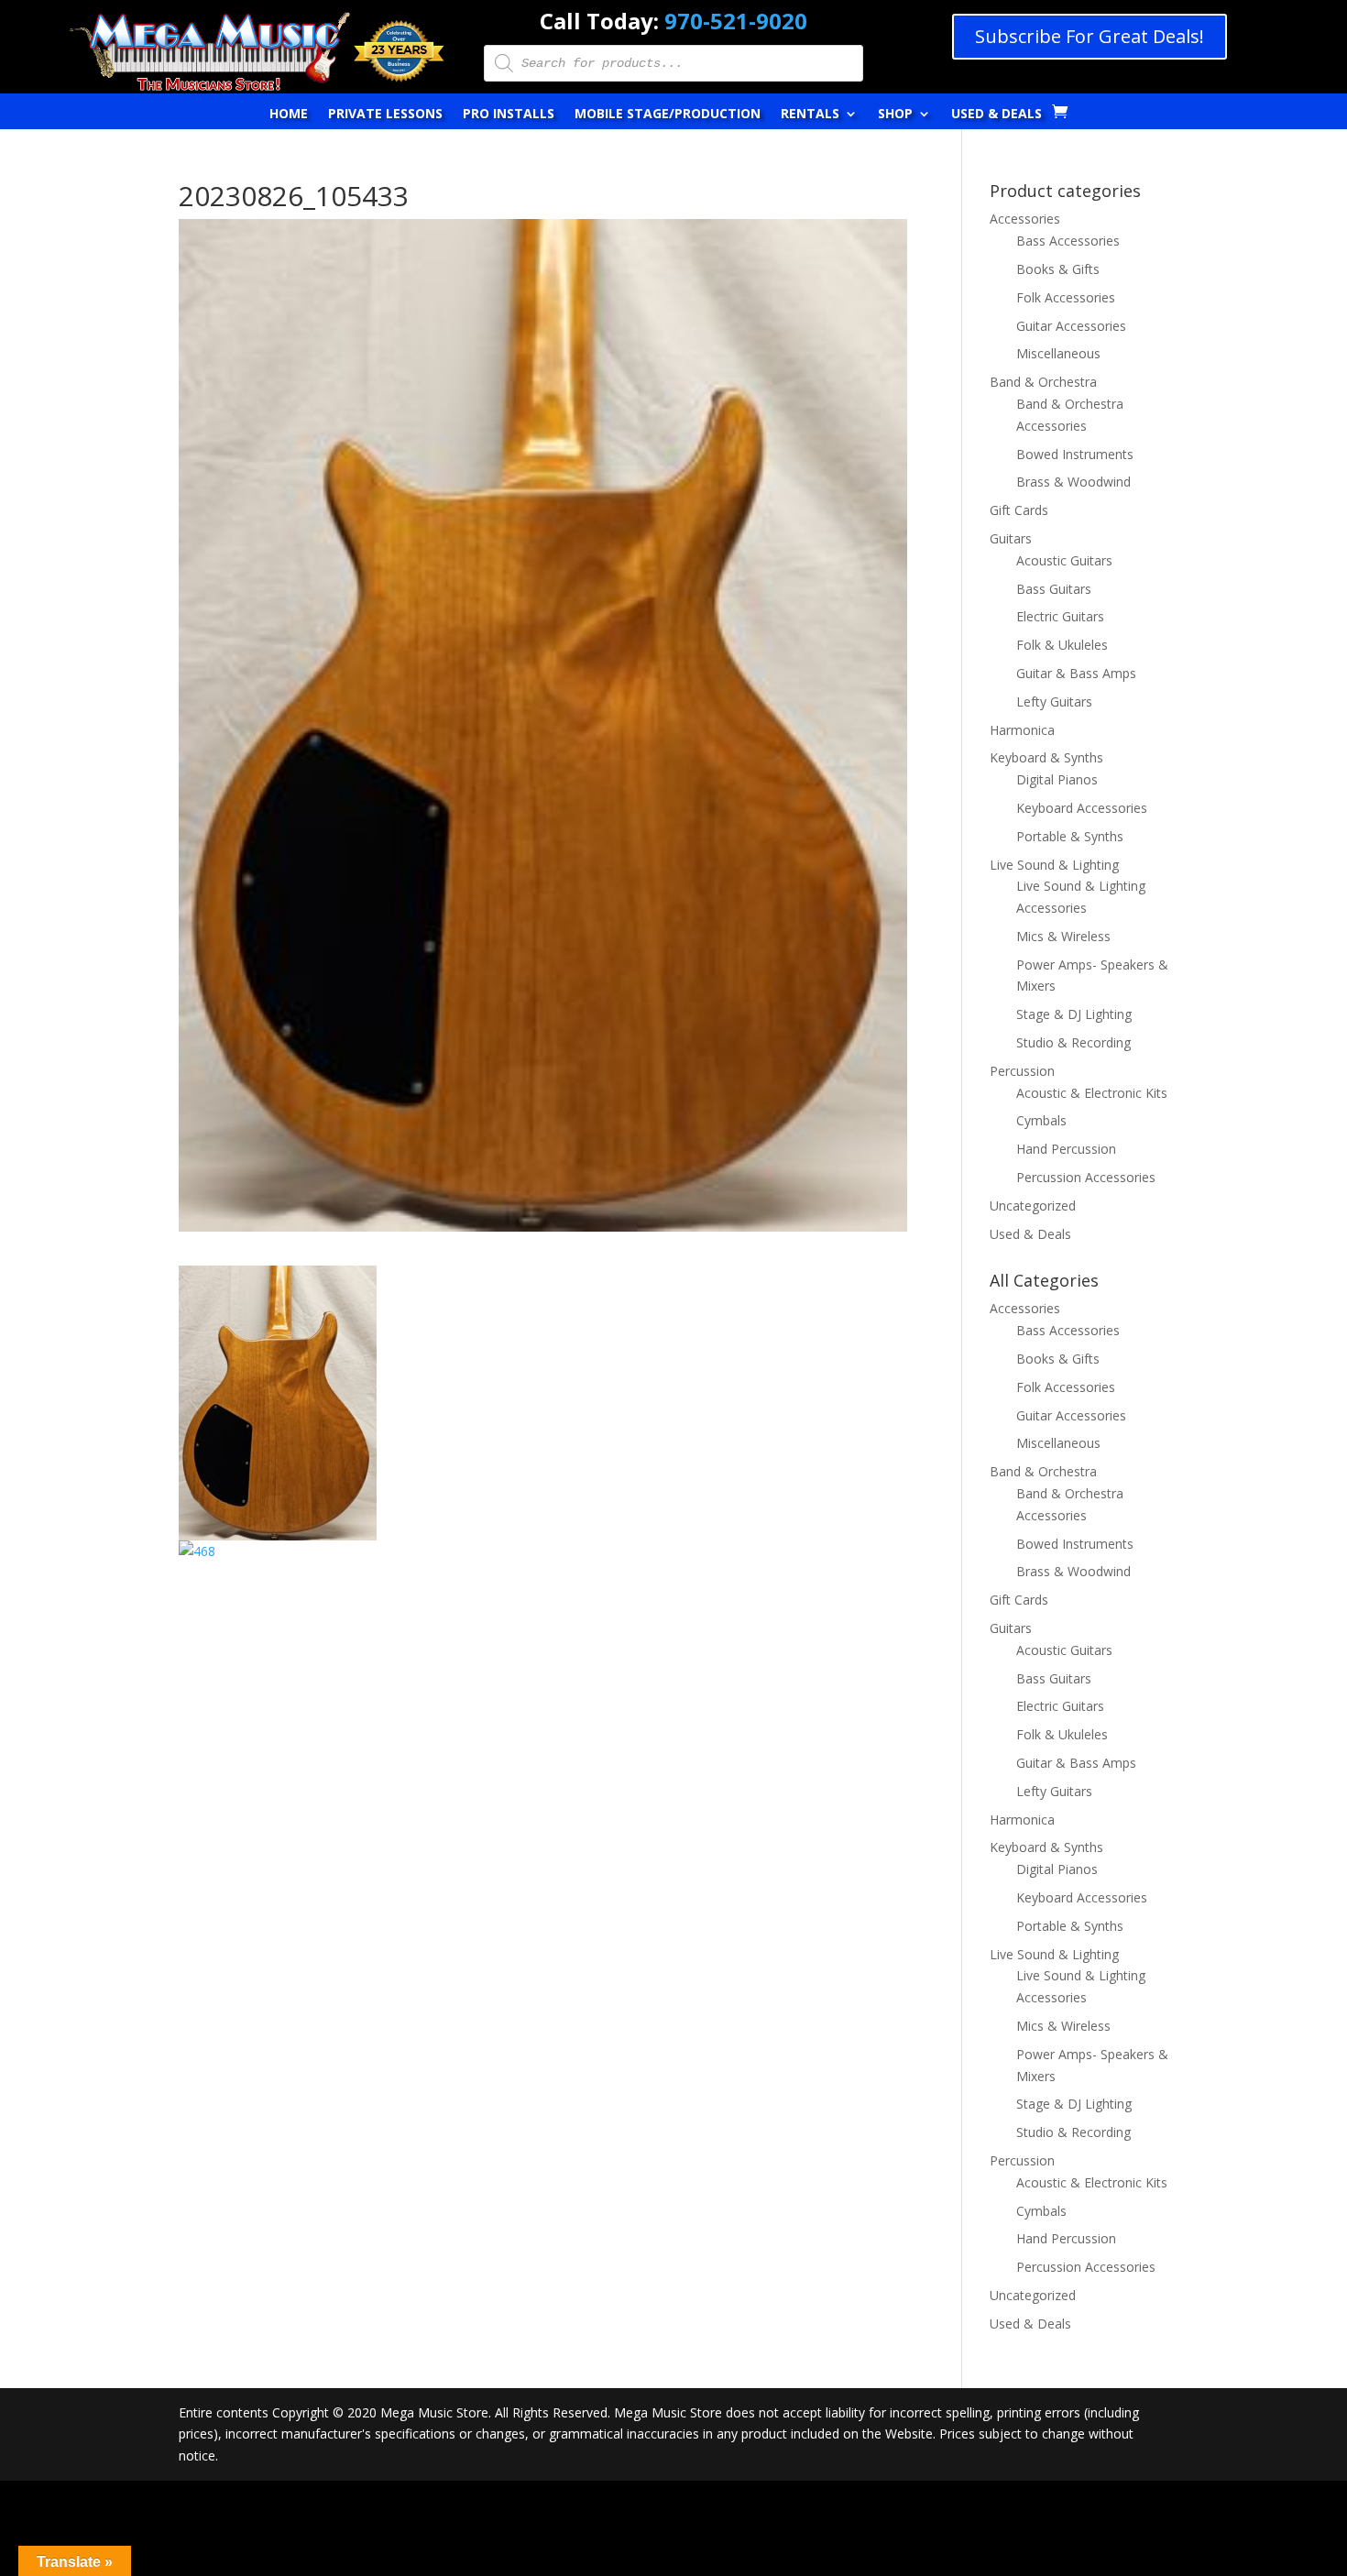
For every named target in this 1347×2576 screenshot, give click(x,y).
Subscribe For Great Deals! (1090, 36)
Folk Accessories (1066, 297)
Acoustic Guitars (1064, 560)
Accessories (1025, 219)
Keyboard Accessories (1082, 808)
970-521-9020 (736, 21)
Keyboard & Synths (1046, 757)
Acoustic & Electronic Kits (1092, 1093)
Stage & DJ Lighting (1074, 1014)
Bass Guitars (1054, 589)
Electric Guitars (1060, 616)
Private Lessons (385, 115)
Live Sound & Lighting (1054, 865)
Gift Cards (1019, 510)
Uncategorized (1033, 1206)
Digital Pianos (1057, 779)
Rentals (810, 115)
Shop (895, 115)
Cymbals (1041, 1120)
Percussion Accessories (1086, 1177)
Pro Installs (509, 115)
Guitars (1011, 538)
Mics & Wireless (1063, 936)
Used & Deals (997, 115)
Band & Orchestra (1043, 382)
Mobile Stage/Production (668, 115)
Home (289, 115)
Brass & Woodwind (1073, 482)
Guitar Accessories (1071, 326)
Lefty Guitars (1054, 702)
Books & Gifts (1058, 269)
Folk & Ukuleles (1062, 645)
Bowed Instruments (1075, 454)
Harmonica (1022, 730)
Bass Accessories (1068, 241)
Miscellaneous (1058, 353)
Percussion (1022, 1071)
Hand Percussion (1066, 1149)
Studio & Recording (1073, 1042)
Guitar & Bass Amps (1076, 673)
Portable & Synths (1070, 836)
